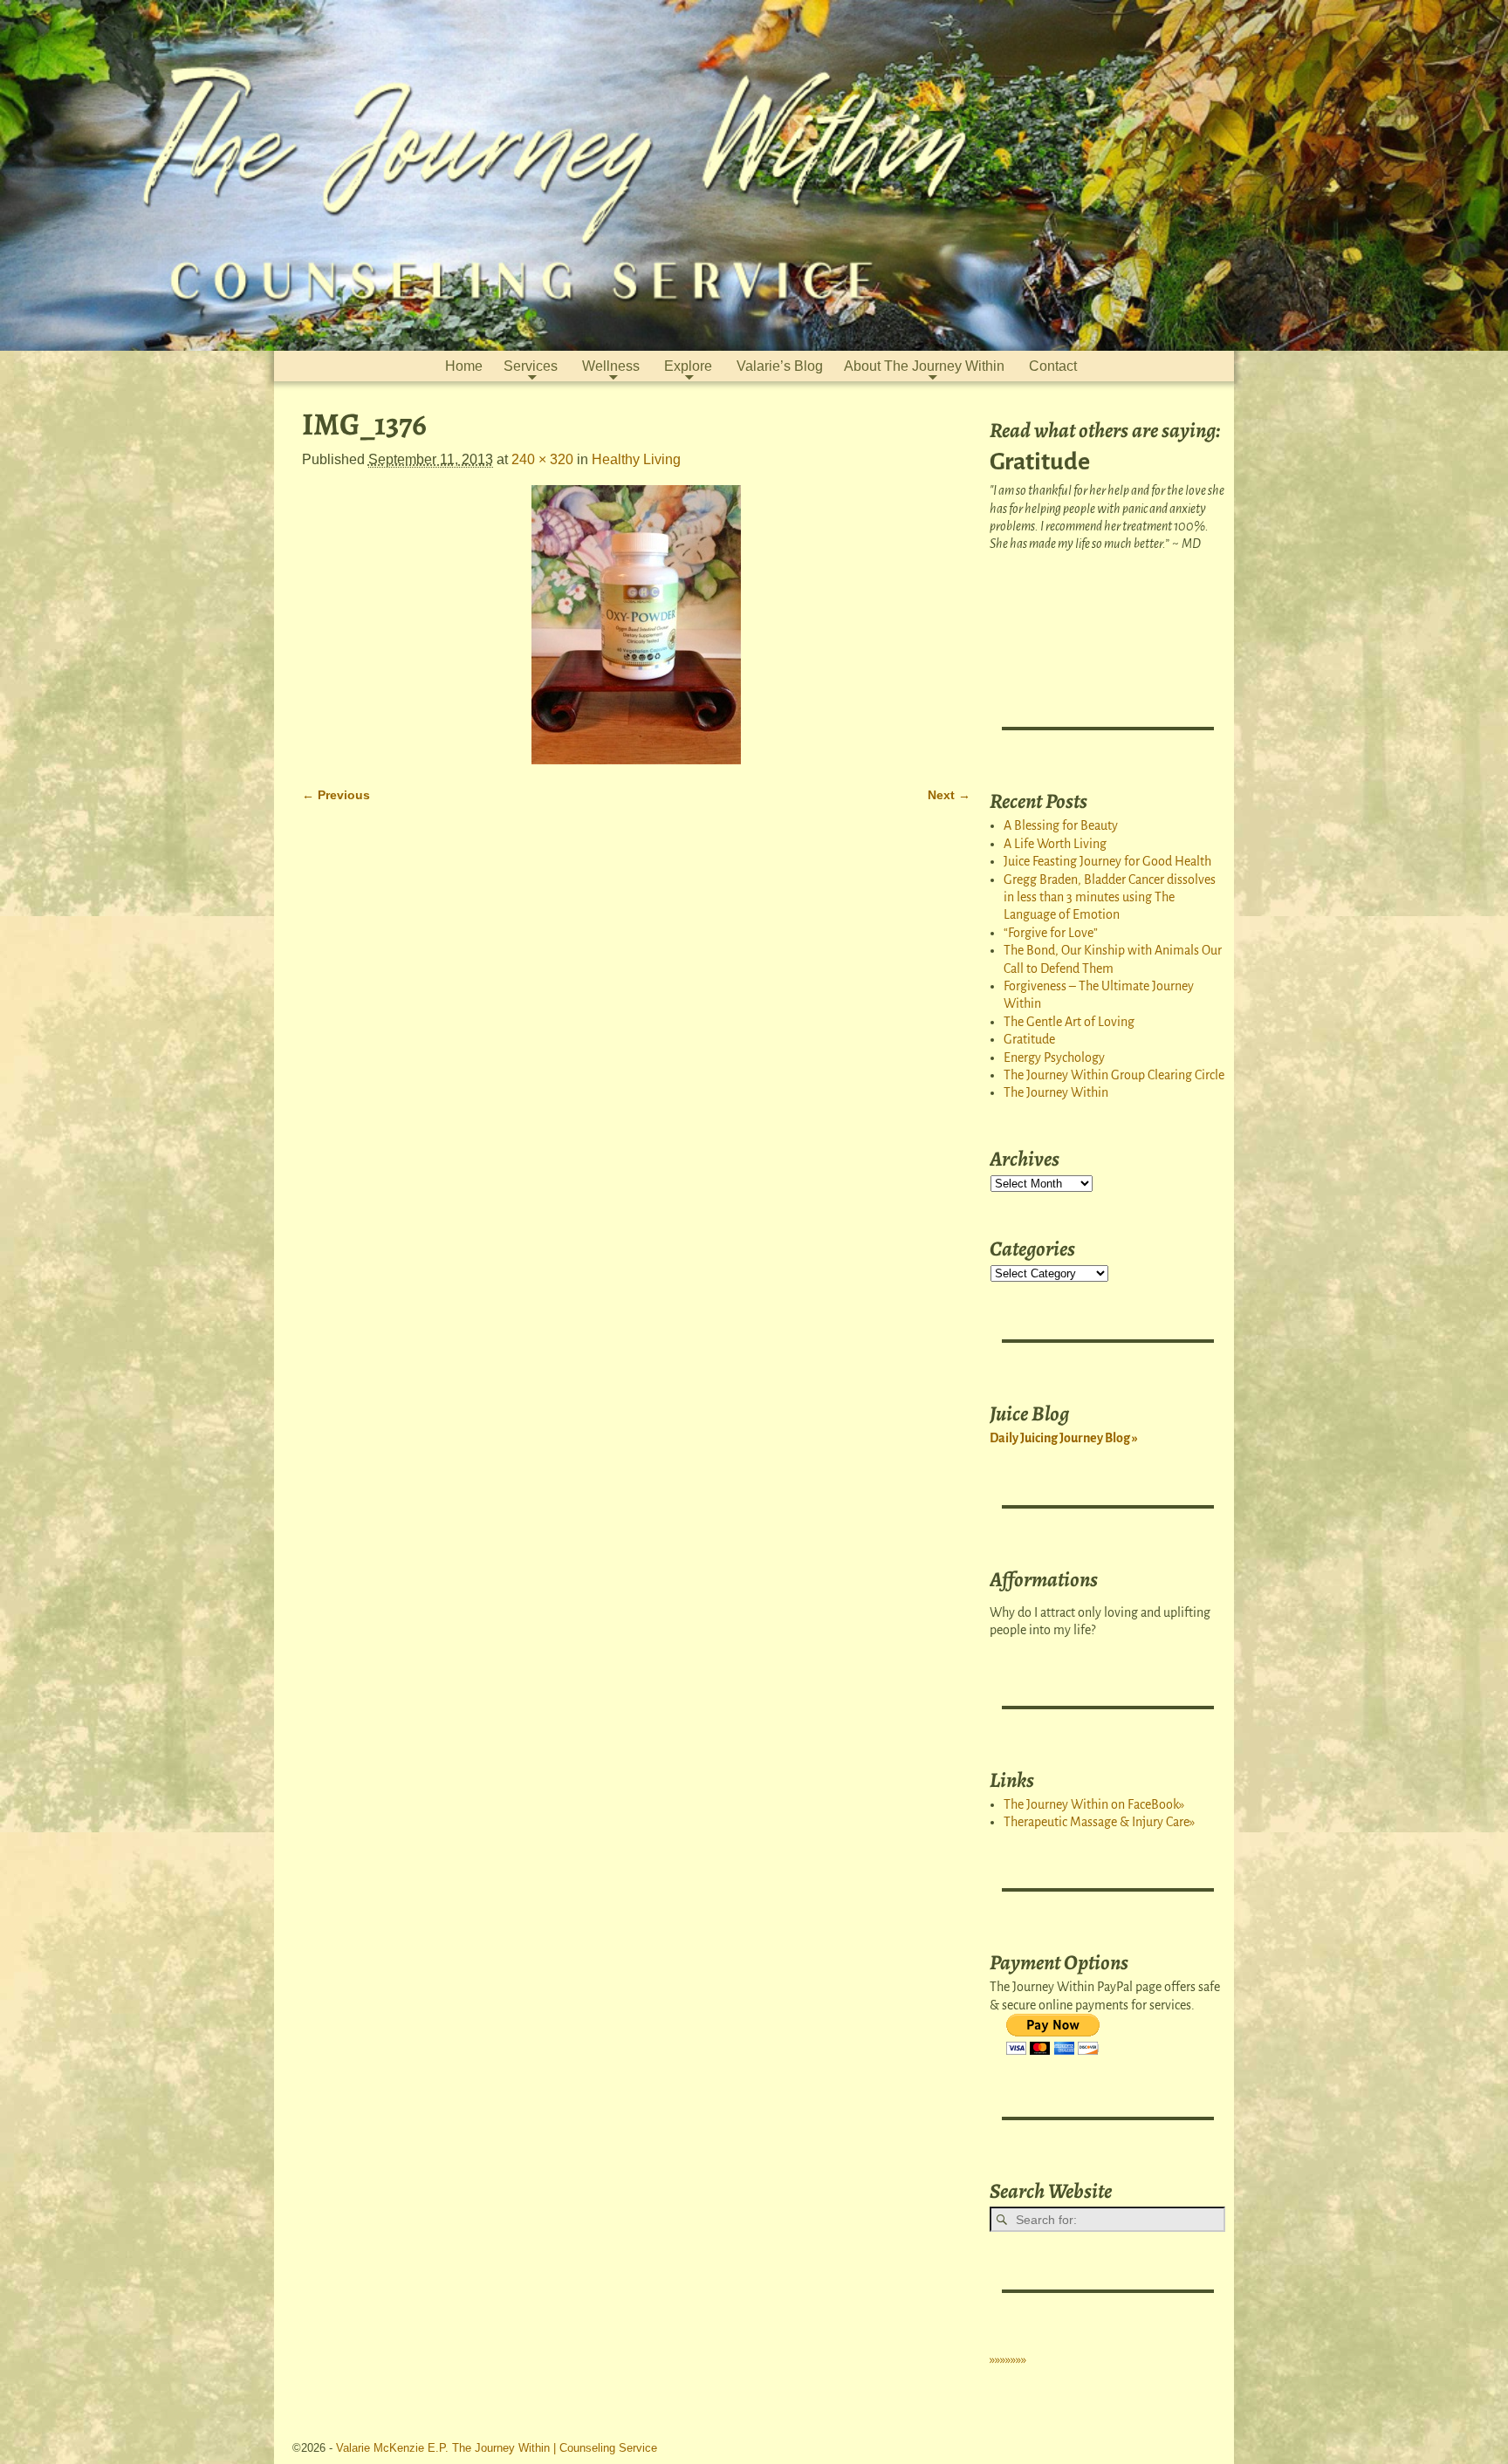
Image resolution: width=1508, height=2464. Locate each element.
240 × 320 (542, 459)
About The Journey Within (924, 366)
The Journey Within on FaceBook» (1094, 1804)
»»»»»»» (1008, 2359)
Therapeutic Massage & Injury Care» (1099, 1822)
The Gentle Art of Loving (1069, 1022)
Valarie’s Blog (780, 366)
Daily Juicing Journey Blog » (1064, 1438)
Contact (1053, 366)
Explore (688, 366)
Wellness (611, 366)
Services (531, 366)
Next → (949, 795)
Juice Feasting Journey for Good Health (1107, 861)
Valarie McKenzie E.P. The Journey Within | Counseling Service (497, 2448)
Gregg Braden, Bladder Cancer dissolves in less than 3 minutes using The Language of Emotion (1110, 897)
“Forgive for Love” (1051, 933)
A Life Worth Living (1055, 844)
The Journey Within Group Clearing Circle (1114, 1075)
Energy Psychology (1054, 1057)
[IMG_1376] (637, 625)
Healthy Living (636, 459)
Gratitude (1029, 1039)
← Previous (336, 795)
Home (464, 366)
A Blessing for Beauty (1061, 825)
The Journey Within (1056, 1092)
